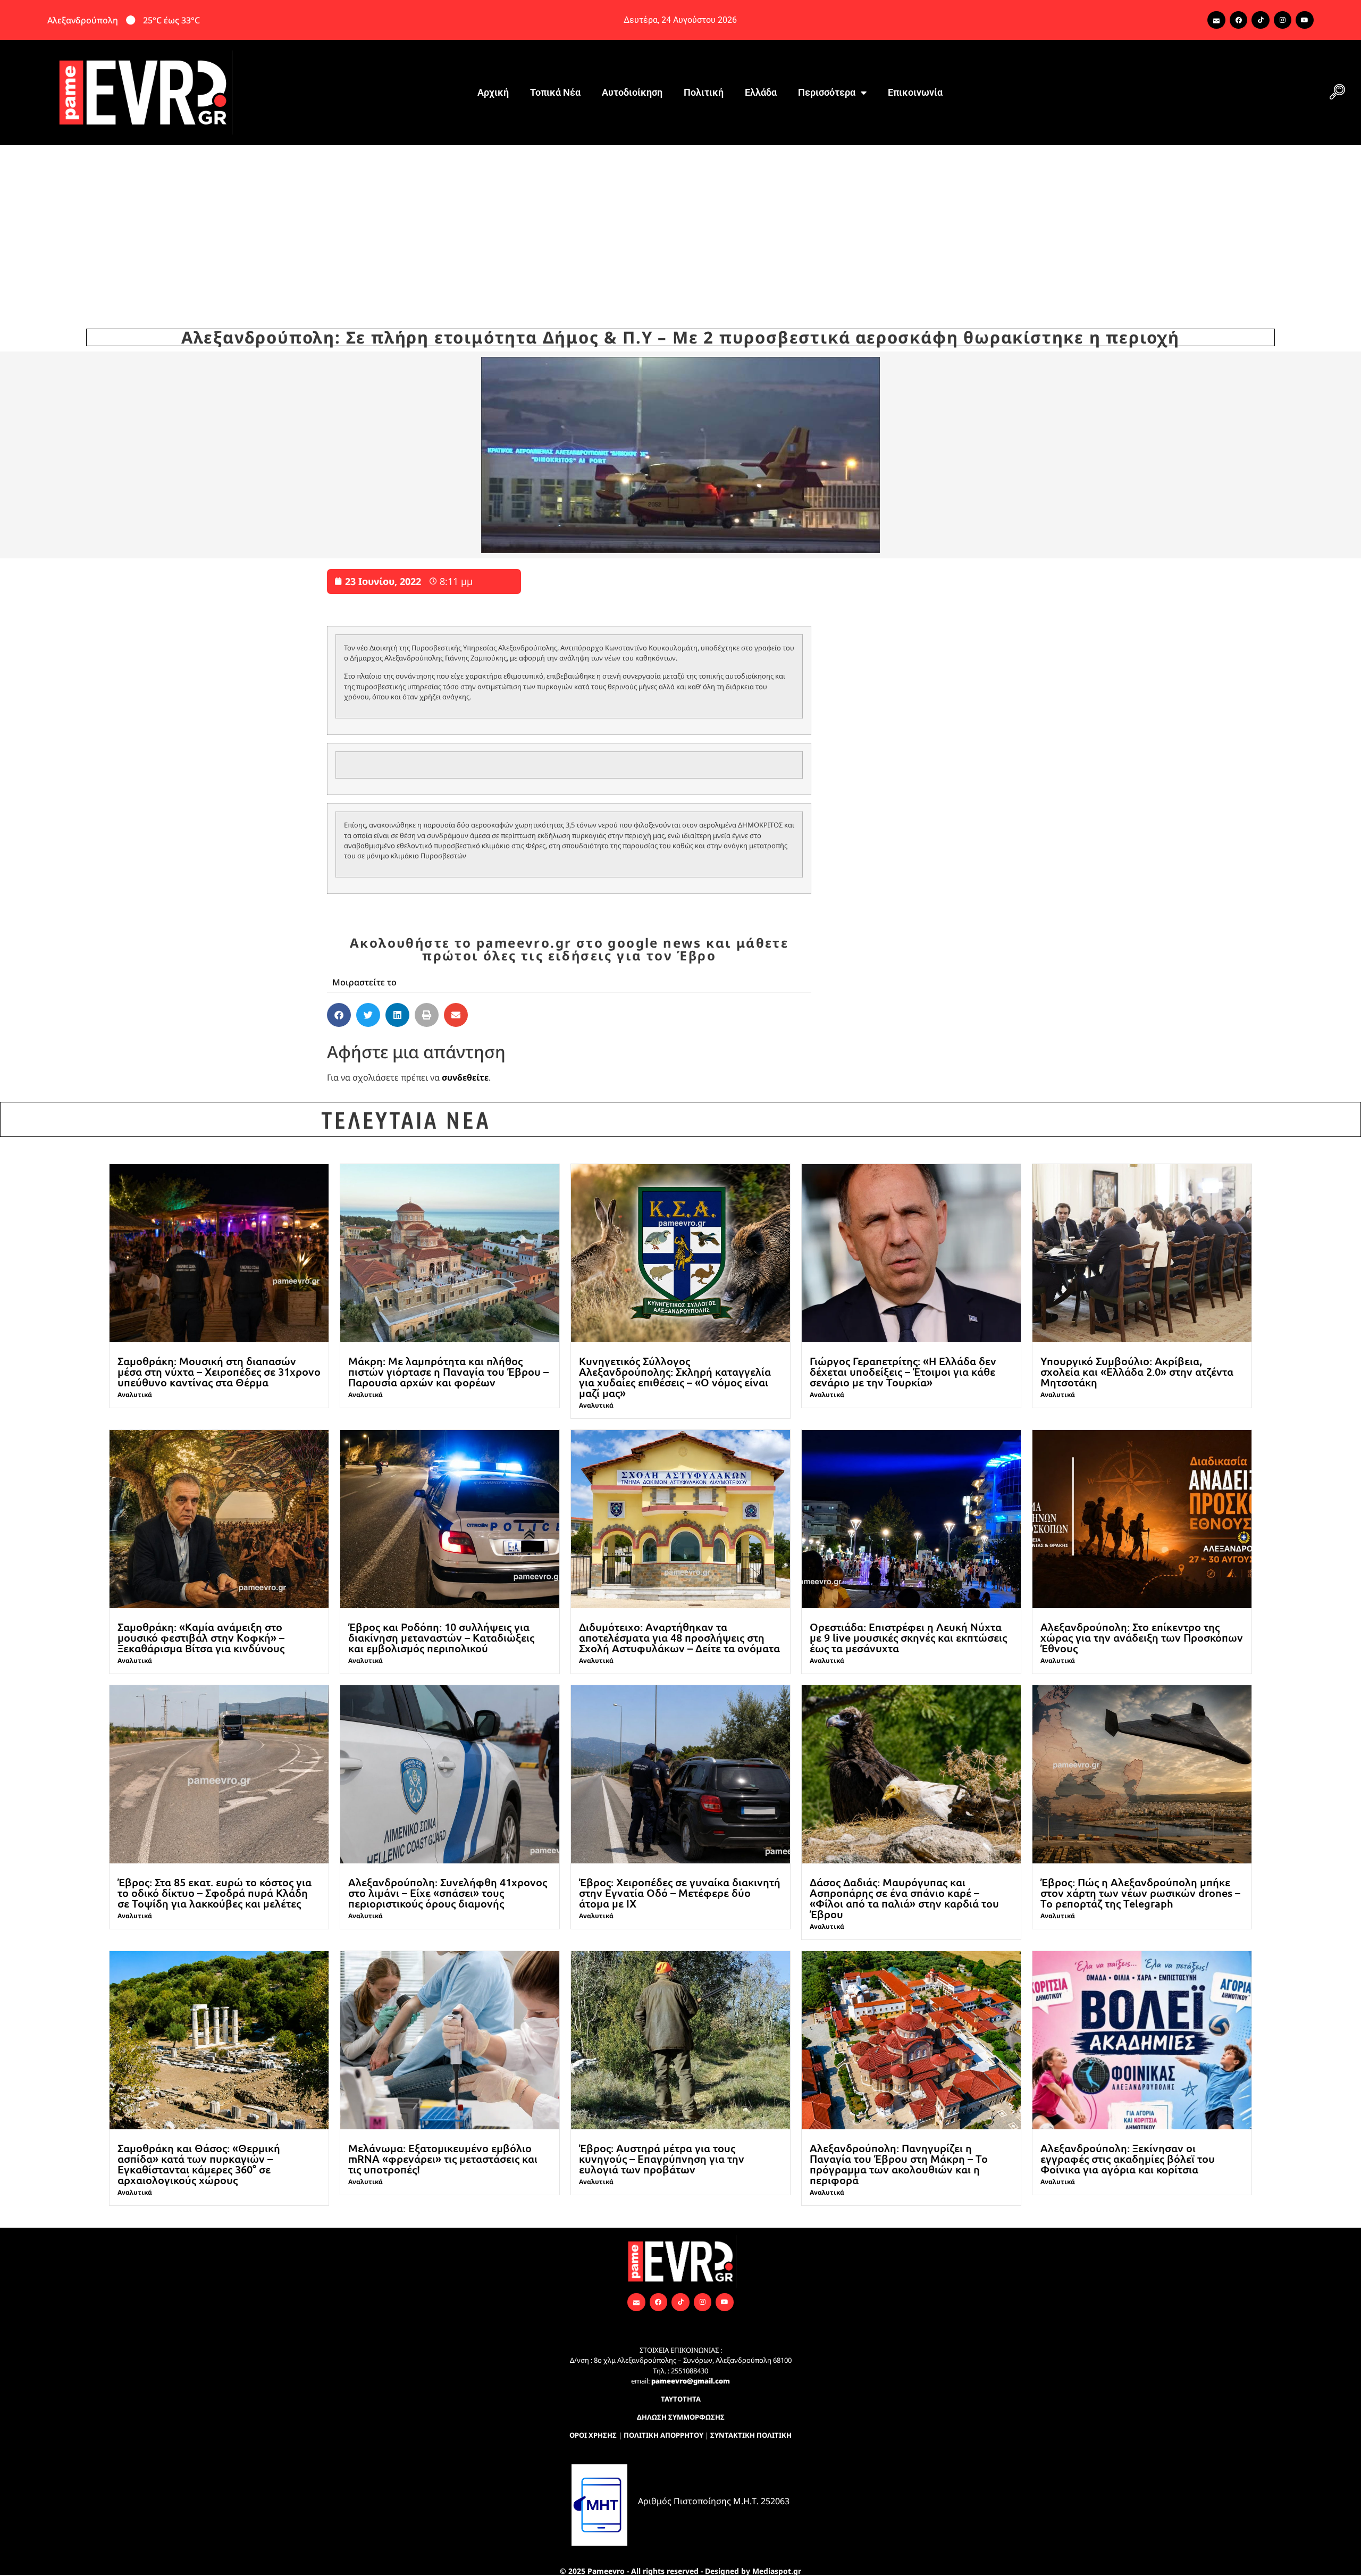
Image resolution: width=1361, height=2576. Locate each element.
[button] (1337, 93)
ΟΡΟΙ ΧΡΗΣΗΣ (593, 2435)
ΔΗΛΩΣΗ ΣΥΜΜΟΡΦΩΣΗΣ (681, 2417)
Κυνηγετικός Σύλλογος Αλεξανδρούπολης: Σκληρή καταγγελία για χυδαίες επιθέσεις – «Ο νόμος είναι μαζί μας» (675, 1377)
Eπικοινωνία (915, 92)
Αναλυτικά (135, 1395)
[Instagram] (1283, 20)
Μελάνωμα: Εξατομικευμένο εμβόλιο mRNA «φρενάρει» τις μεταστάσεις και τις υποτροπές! (443, 2159)
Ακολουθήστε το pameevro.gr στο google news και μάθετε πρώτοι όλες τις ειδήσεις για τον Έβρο (569, 949)
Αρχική (493, 92)
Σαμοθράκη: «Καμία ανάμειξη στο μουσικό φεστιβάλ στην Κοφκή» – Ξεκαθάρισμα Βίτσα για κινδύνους (201, 1637)
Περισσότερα (827, 92)
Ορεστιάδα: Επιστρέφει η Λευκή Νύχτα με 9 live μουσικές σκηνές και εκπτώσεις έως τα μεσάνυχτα (908, 1637)
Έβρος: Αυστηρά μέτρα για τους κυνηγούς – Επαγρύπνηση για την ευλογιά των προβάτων (662, 2159)
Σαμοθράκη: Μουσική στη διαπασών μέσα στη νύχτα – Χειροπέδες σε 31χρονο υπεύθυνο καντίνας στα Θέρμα (219, 1371)
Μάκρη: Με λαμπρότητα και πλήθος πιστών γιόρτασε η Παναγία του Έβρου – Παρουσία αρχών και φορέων (448, 1371)
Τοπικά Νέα (555, 92)
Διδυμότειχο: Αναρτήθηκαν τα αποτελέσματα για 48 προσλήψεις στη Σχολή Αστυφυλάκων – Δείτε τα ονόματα (679, 1637)
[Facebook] (1239, 20)
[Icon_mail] (1216, 20)
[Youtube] (1305, 20)
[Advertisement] (680, 225)
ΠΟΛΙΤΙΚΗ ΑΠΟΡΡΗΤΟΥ (663, 2435)
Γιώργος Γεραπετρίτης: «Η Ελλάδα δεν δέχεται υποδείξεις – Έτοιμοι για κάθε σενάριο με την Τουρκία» (903, 1371)
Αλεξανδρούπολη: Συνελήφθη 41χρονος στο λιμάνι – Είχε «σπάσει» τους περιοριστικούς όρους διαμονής (448, 1893)
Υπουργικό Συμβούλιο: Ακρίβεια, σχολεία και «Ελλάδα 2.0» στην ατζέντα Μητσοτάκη (1137, 1371)
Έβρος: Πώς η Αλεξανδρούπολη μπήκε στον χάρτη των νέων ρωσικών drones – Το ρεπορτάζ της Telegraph (1140, 1893)
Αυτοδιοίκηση (632, 92)
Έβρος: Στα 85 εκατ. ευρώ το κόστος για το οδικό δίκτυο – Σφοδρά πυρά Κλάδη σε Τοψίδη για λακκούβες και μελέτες (215, 1893)
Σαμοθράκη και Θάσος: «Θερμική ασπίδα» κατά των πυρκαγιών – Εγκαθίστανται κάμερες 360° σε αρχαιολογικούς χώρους (199, 2164)
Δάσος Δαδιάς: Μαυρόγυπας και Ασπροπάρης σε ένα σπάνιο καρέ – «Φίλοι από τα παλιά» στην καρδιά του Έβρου (904, 1898)
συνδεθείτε (465, 1077)
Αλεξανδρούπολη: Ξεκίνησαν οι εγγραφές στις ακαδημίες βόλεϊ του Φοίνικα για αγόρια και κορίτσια (1128, 2159)
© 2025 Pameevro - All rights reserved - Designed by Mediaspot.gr (680, 2571)
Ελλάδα (761, 92)
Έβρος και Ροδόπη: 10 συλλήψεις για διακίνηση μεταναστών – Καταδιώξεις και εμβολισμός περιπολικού (441, 1637)
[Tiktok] (1261, 20)
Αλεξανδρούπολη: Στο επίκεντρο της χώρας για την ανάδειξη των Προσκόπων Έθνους (1142, 1637)
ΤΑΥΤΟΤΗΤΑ (681, 2399)
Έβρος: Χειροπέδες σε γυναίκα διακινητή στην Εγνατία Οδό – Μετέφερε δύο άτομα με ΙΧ (680, 1893)
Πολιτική (704, 92)
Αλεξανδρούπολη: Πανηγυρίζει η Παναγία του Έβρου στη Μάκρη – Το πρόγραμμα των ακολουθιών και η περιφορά (899, 2164)
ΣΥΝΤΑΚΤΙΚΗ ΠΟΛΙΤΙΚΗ (751, 2435)
